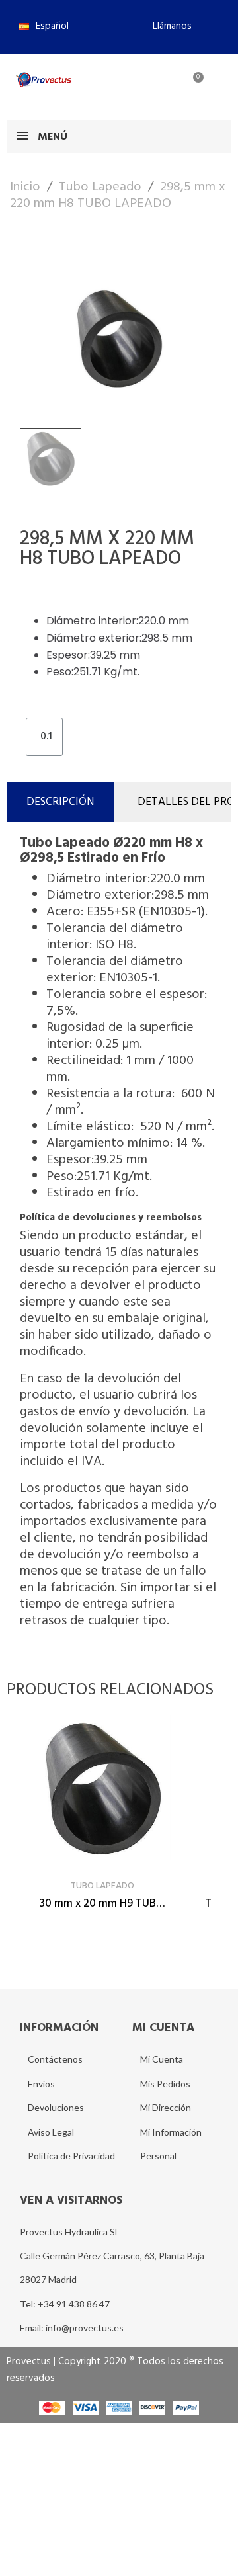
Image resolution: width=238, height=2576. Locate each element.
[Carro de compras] (191, 85)
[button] (167, 26)
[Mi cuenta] (148, 85)
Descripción (60, 802)
